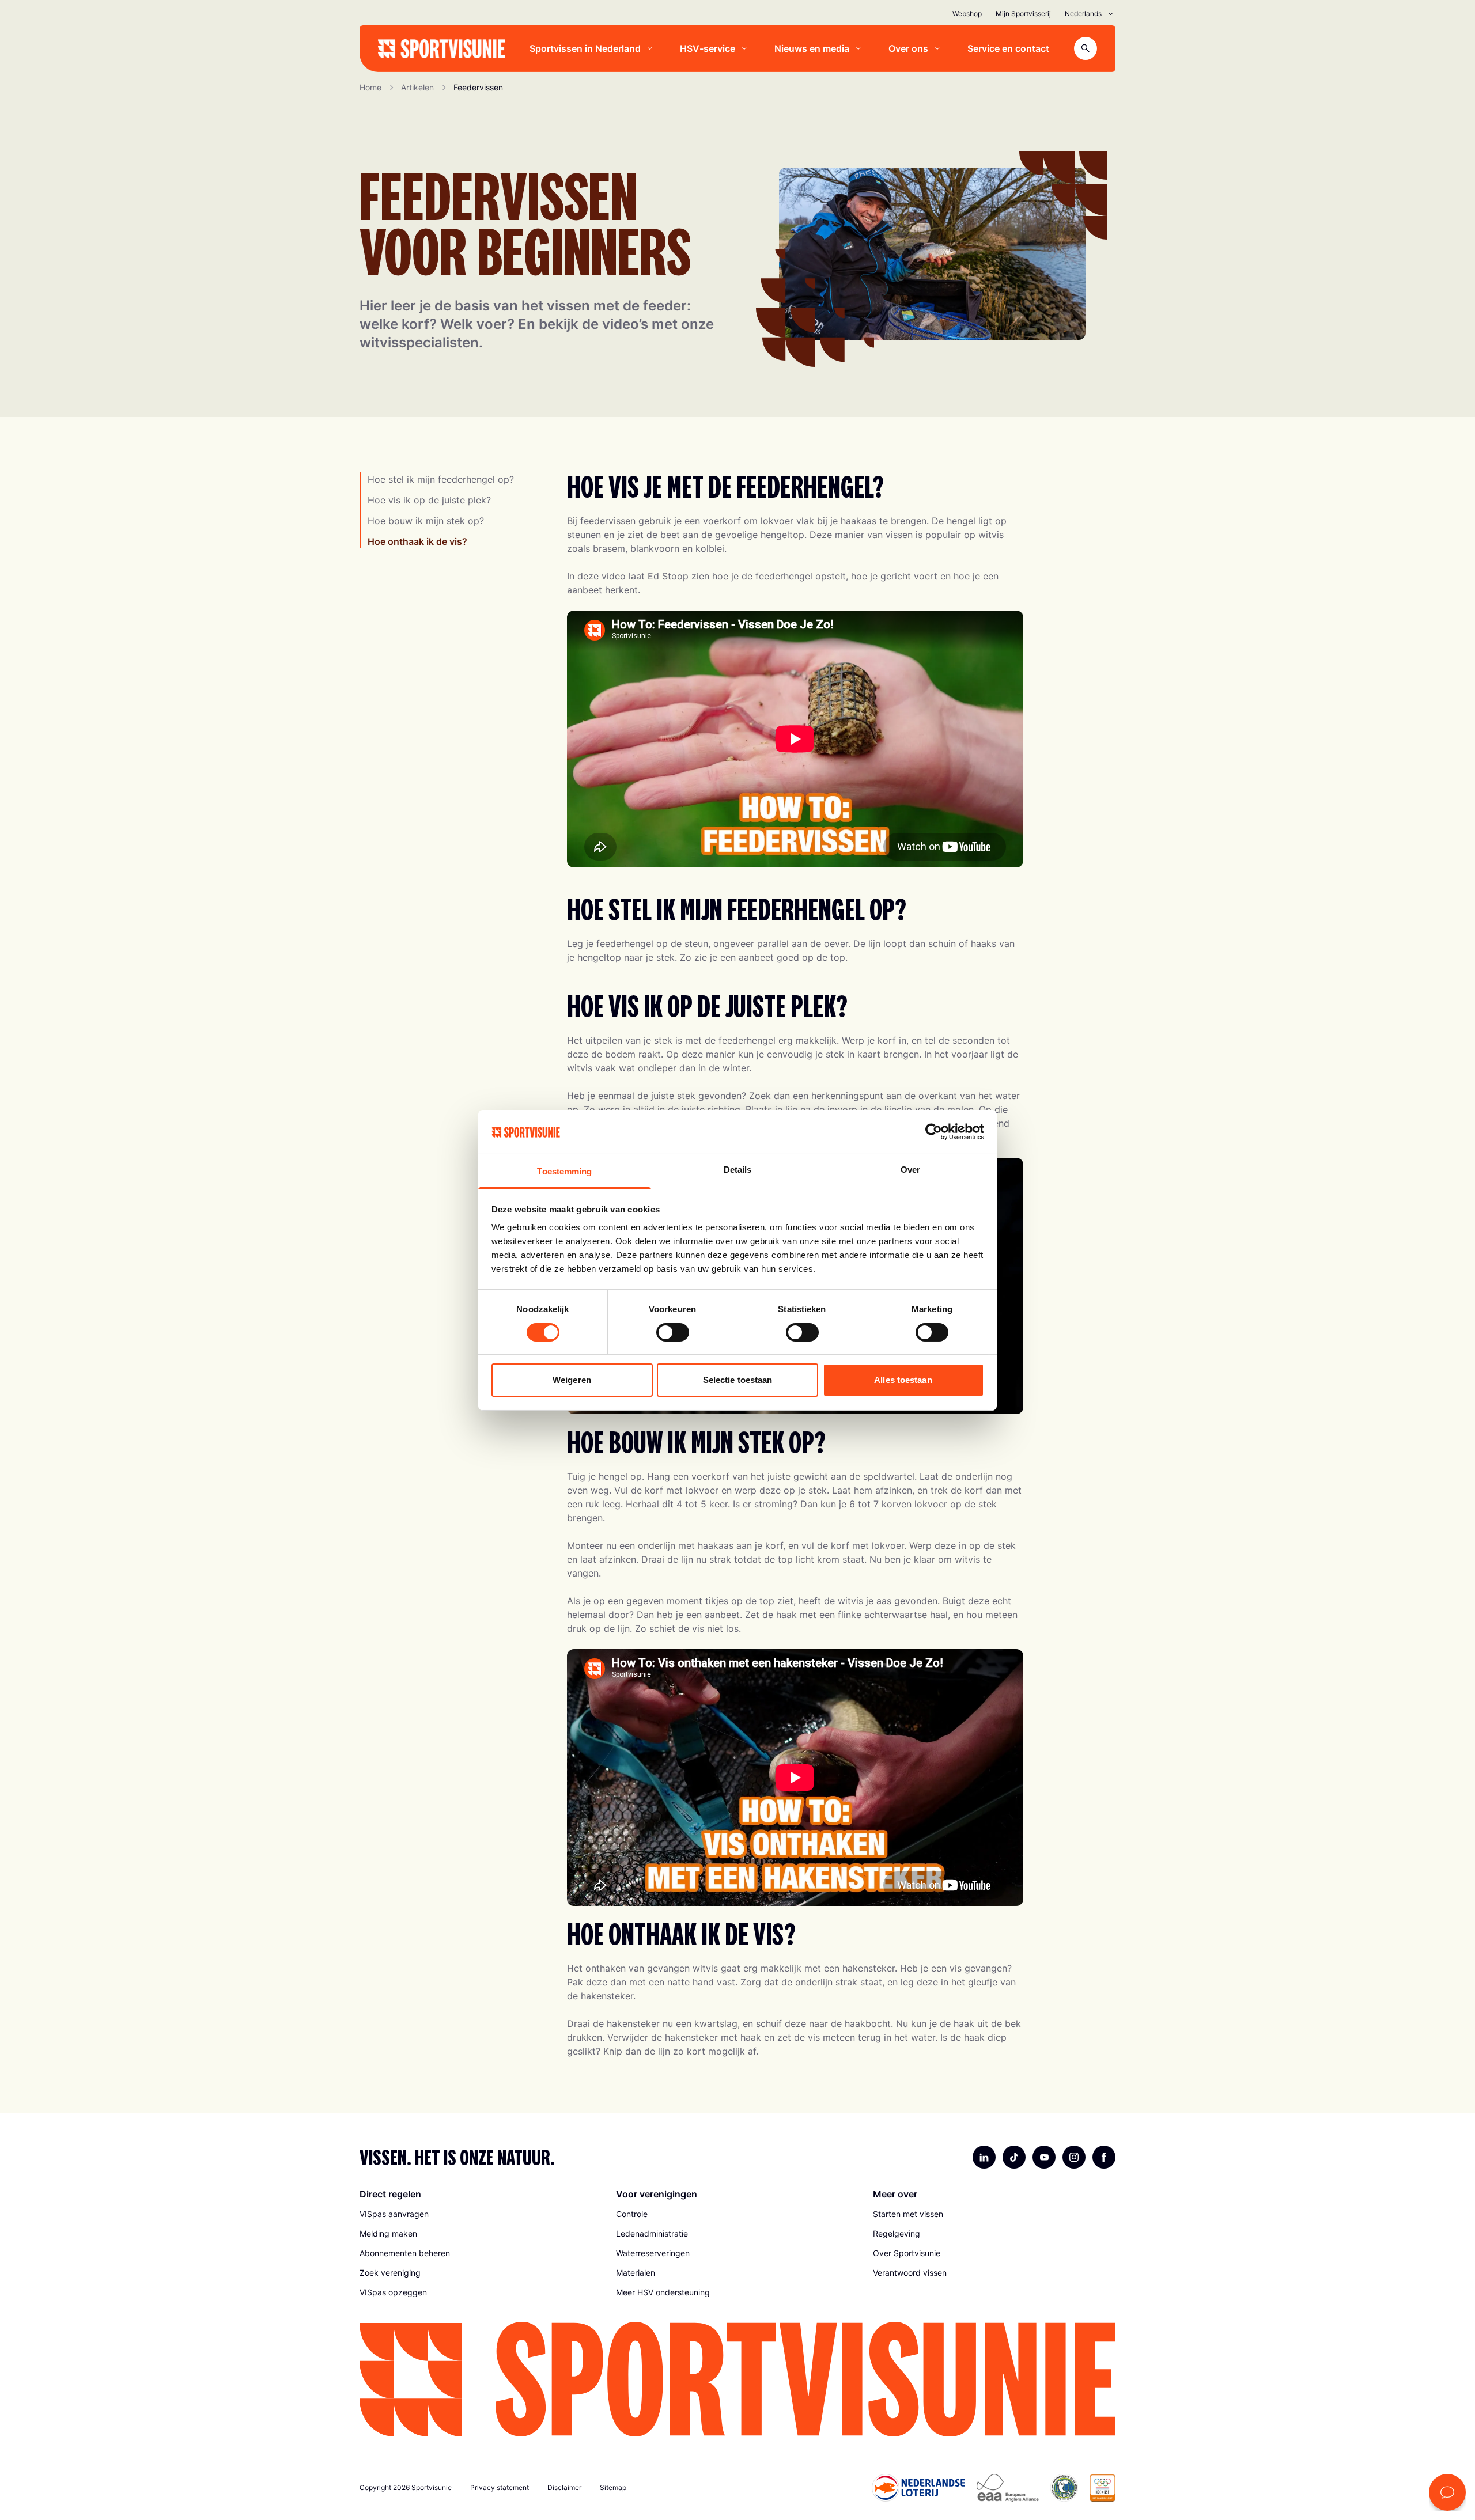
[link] (481, 2214)
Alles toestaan (903, 1380)
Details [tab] (738, 1170)
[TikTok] (1014, 2157)
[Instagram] (1074, 2157)
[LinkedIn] (984, 2157)
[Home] (441, 49)
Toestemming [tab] (564, 1171)
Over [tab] (910, 1170)
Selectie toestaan (738, 1380)
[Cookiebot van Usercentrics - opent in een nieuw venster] (934, 1132)
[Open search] (1086, 48)
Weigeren (572, 1380)
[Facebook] (1104, 2157)
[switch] (673, 1332)
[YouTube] (1044, 2157)
